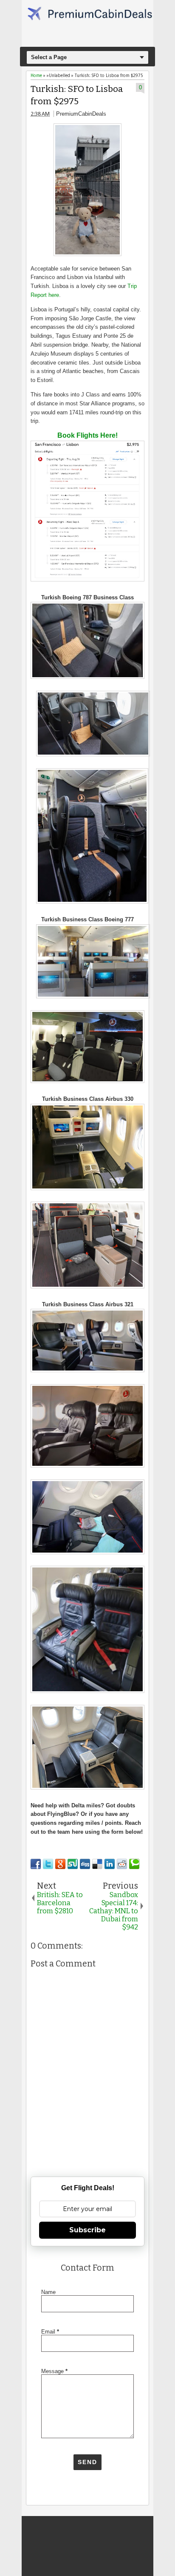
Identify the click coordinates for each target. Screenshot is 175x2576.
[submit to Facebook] (36, 1864)
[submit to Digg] (85, 1864)
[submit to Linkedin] (110, 1864)
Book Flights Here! (87, 435)
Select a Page (49, 57)
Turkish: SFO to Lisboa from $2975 (77, 95)
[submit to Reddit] (122, 1864)
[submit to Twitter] (48, 1864)
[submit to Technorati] (134, 1864)
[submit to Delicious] (97, 1864)
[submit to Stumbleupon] (73, 1864)
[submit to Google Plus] (60, 1864)
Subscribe (87, 2230)
